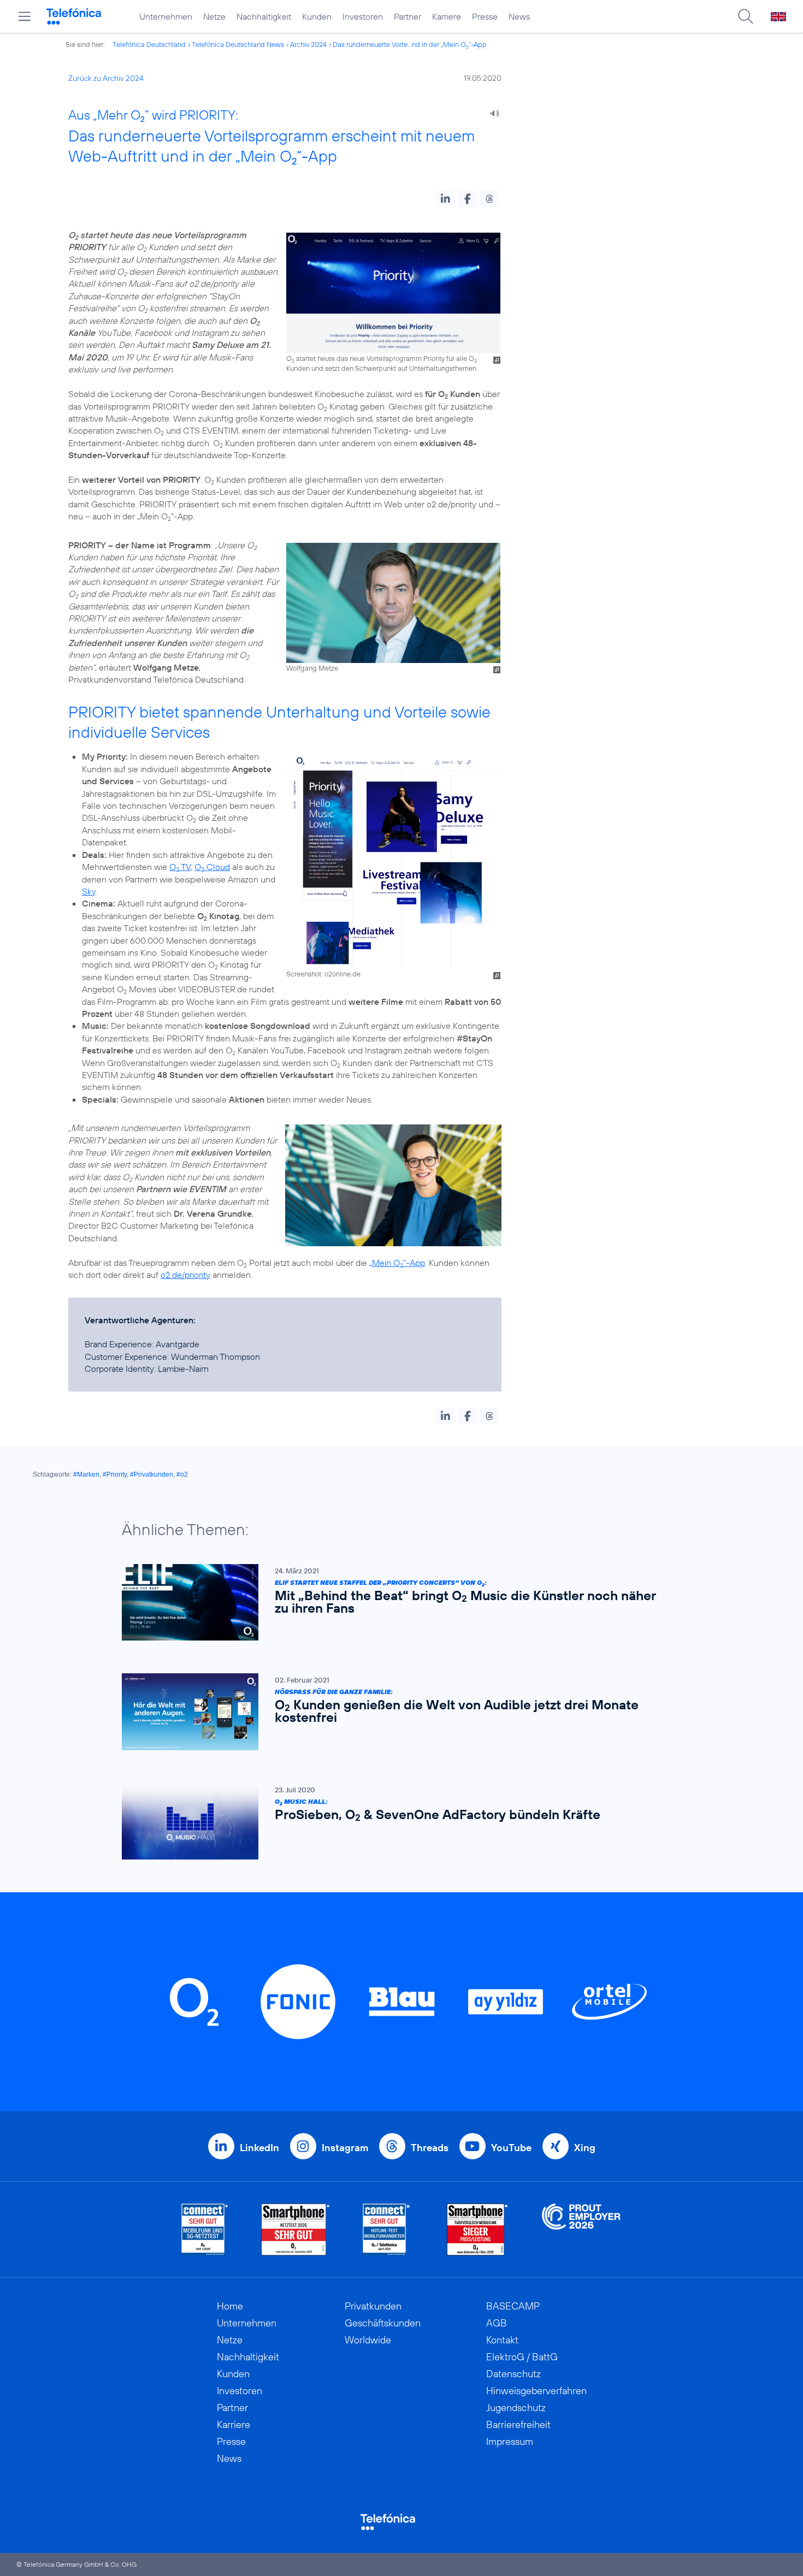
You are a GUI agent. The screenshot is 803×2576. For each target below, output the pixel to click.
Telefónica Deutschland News (238, 44)
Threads (430, 2148)
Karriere (447, 16)
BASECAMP (513, 2306)
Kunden (317, 16)
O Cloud (212, 867)
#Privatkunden (152, 1474)
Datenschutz (513, 2374)
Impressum (510, 2441)
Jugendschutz (516, 2408)
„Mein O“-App (397, 1263)
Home (230, 2306)
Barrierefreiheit (518, 2424)
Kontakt (502, 2340)
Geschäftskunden (383, 2323)
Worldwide (368, 2340)
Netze (214, 16)
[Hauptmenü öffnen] (25, 16)
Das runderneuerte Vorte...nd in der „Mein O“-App (410, 44)
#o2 (182, 1474)
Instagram (345, 2148)
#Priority (115, 1474)
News (519, 16)
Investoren (363, 16)
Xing (585, 2148)
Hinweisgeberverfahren (536, 2391)
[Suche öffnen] (746, 16)
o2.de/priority (185, 1275)
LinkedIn (259, 2148)
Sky (89, 891)
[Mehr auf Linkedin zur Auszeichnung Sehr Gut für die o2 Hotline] (386, 2229)
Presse (485, 16)
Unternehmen (166, 16)
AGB (497, 2323)
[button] (445, 199)
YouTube (511, 2148)
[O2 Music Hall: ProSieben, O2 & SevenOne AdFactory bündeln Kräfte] (396, 1822)
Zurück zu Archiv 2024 (106, 78)
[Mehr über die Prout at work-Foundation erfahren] (581, 2229)
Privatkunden (373, 2306)
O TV (180, 867)
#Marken (86, 1474)
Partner (408, 16)
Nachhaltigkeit (264, 16)
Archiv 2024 (308, 44)
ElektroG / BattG (522, 2357)
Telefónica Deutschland (149, 44)
